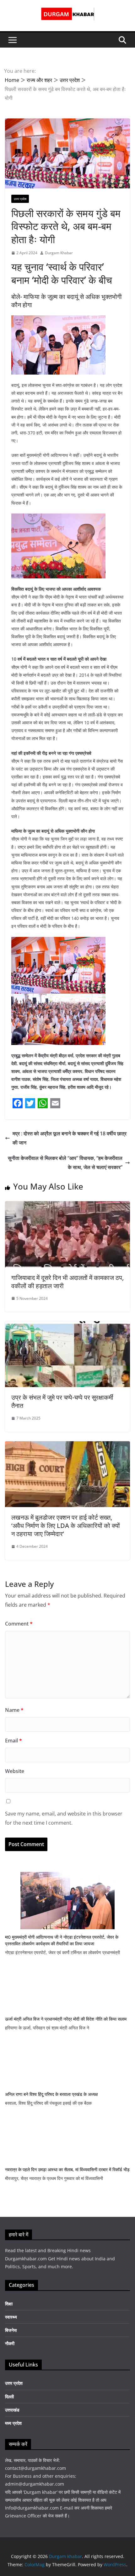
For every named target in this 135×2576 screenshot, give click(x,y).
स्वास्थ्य (11, 2317)
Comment (19, 1624)
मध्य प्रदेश (13, 2423)
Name (14, 1710)
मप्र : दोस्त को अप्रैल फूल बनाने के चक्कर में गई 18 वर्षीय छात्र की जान (70, 1138)
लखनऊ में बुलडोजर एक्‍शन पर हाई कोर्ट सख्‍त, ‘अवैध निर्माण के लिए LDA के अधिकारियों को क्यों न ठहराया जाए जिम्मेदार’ (66, 1526)
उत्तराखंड (12, 2410)
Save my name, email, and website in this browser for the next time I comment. (64, 1818)
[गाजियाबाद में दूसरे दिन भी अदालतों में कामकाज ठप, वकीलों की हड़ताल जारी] (67, 1206)
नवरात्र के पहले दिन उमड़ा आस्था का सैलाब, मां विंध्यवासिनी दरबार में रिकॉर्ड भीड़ (67, 2169)
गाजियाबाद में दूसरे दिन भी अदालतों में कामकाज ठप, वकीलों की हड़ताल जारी (67, 1282)
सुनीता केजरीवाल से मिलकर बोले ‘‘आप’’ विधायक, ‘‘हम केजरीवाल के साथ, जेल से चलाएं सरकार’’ (65, 1163)
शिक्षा (9, 2304)
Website (15, 1771)
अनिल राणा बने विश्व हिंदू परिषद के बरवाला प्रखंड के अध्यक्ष (51, 2094)
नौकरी (10, 2343)
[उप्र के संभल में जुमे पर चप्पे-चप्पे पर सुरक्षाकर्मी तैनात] (67, 1326)
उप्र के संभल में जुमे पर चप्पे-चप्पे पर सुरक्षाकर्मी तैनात (62, 1401)
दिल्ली (9, 2397)
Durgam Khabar (59, 253)
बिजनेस (11, 2330)
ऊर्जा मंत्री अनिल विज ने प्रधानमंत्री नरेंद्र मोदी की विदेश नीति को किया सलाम (66, 2019)
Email (13, 1741)
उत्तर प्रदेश (20, 199)
